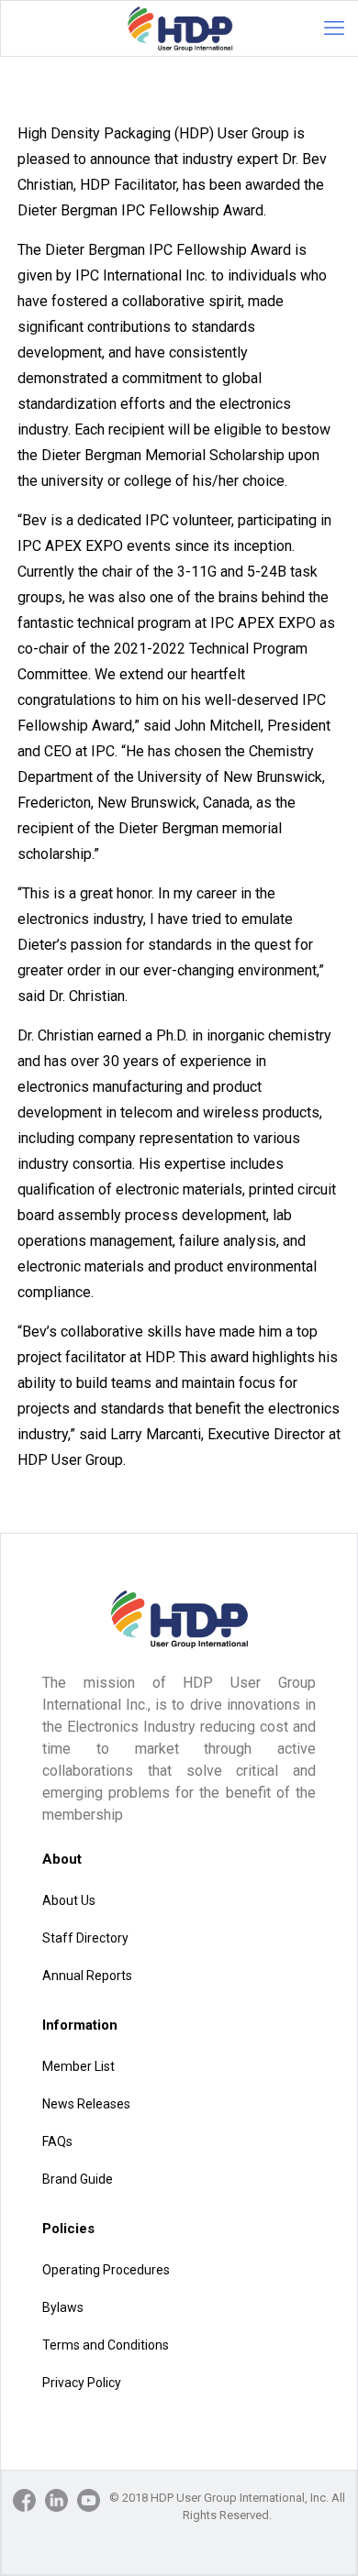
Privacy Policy (82, 2383)
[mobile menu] (334, 28)
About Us (69, 1900)
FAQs (57, 2141)
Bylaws (63, 2307)
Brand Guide (78, 2179)
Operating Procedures (106, 2270)
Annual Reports (87, 1976)
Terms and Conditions (106, 2345)
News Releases (86, 2104)
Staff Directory (85, 1938)
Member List (78, 2066)
